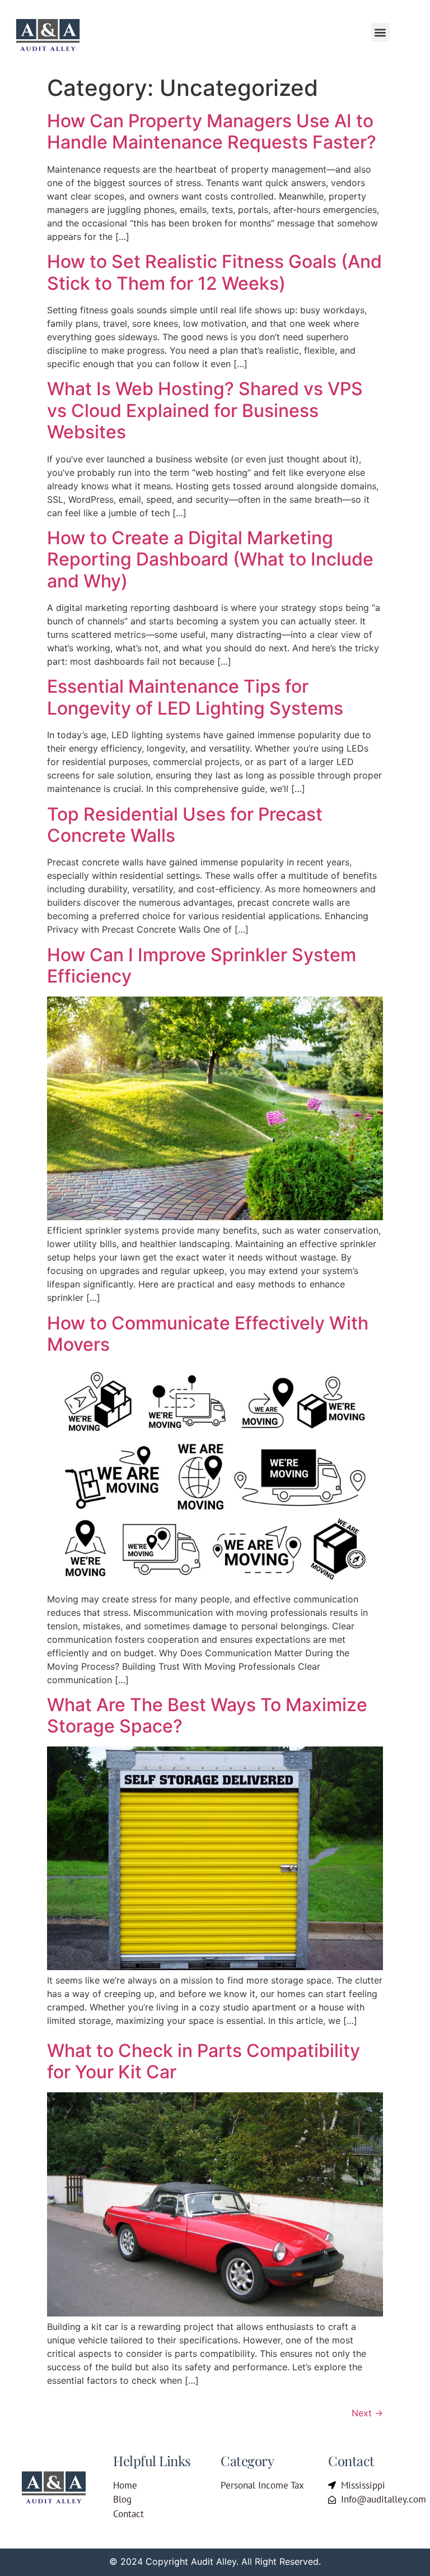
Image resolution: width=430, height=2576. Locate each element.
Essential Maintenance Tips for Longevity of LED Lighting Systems (195, 697)
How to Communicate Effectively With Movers (208, 1334)
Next (367, 2413)
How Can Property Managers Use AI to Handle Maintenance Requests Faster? (212, 131)
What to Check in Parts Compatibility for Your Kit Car (204, 2061)
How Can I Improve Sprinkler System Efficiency (202, 965)
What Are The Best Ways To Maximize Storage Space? (207, 1715)
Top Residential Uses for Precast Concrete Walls (185, 825)
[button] (380, 32)
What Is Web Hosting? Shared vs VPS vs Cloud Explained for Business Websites (205, 410)
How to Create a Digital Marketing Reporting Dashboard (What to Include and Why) (210, 559)
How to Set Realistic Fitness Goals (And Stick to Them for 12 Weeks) (214, 272)
